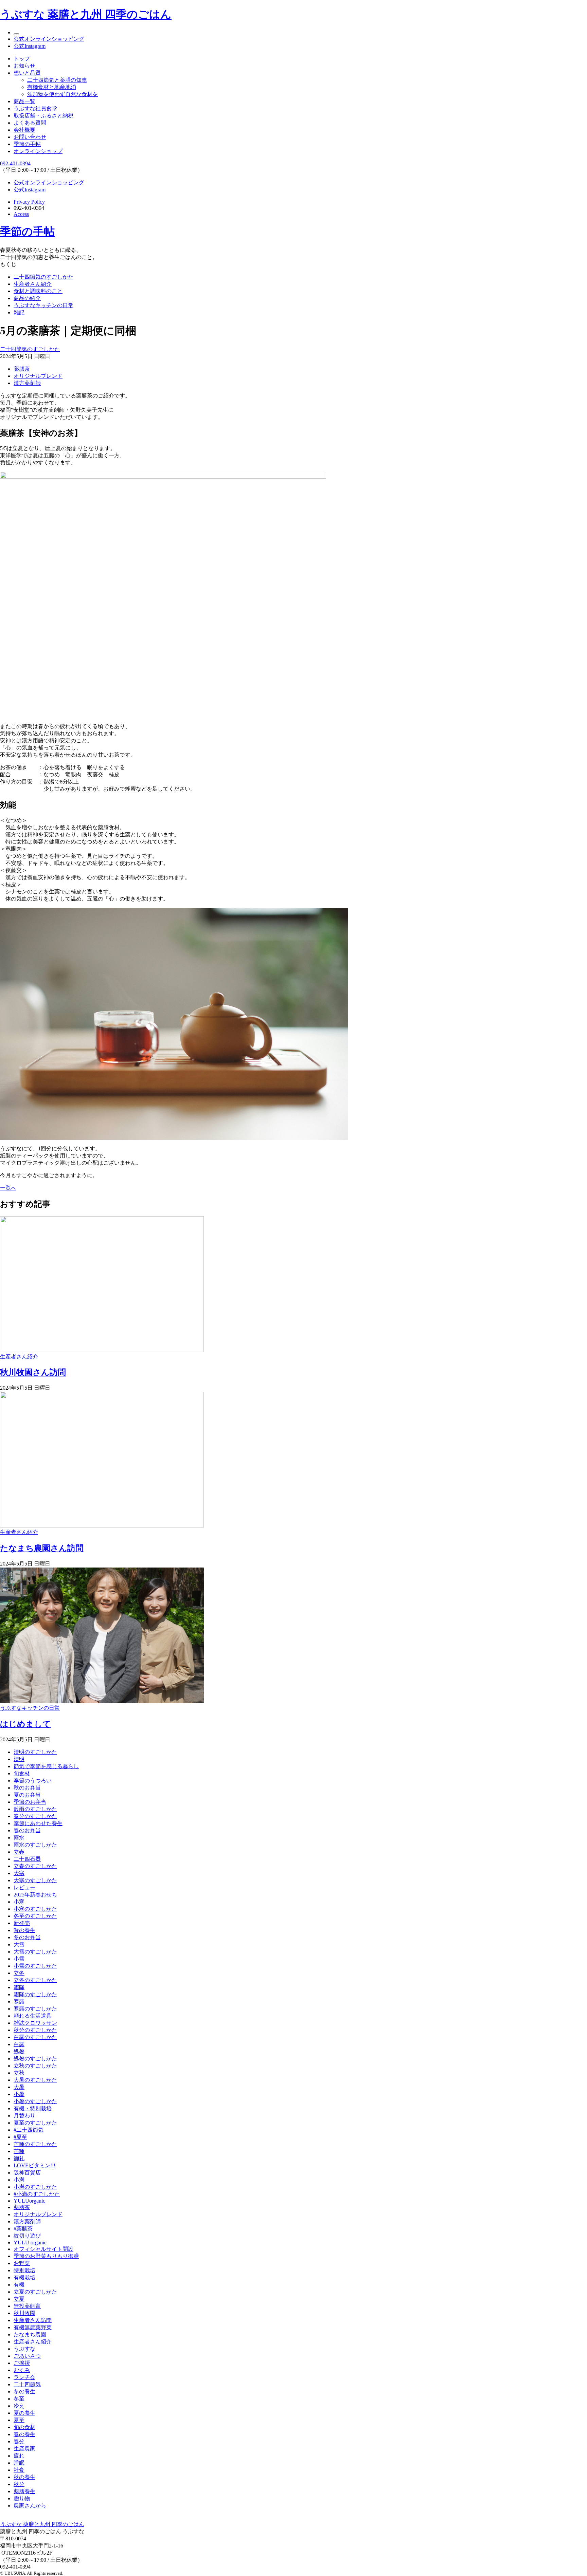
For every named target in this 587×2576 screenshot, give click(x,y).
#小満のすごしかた (37, 2194)
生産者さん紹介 (33, 284)
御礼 (19, 2158)
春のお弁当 (27, 1830)
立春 (19, 1852)
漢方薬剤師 (27, 383)
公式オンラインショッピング (49, 39)
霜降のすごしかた (35, 1994)
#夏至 (20, 2137)
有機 (19, 2285)
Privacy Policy (29, 202)
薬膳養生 (24, 2491)
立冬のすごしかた (35, 1980)
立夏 (19, 2299)
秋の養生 (24, 2477)
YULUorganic (29, 2201)
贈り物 (22, 2498)
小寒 (19, 1902)
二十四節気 (27, 2384)
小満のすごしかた (35, 2187)
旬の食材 (24, 2427)
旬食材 (22, 1773)
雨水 (19, 1838)
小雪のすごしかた (35, 1966)
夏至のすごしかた (35, 2123)
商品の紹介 (27, 298)
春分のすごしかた (35, 1816)
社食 (19, 2470)
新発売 (22, 1923)
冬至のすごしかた (35, 1916)
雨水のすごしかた (35, 1845)
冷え (19, 2406)
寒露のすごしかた (35, 2009)
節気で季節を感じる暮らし (46, 1766)
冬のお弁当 (27, 1937)
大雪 (19, 1944)
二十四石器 (27, 1859)
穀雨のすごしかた (35, 1809)
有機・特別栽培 (33, 2108)
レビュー (24, 1887)
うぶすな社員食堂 (35, 108)
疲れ (19, 2456)
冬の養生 (24, 2392)
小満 (19, 2180)
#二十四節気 (29, 2130)
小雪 (19, 1959)
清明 (19, 1759)
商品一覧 (24, 101)
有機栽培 (24, 2277)
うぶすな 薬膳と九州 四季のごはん (86, 14)
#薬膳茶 (23, 2229)
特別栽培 (24, 2270)
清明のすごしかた (35, 1752)
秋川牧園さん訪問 (33, 1372)
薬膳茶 (22, 369)
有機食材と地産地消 (52, 87)
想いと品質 (27, 73)
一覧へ (8, 1188)
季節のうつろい (33, 1781)
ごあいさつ (27, 2356)
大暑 (19, 2087)
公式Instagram (30, 46)
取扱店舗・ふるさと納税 (43, 116)
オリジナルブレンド (38, 376)
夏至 (19, 2420)
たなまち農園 (30, 2334)
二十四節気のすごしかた (43, 277)
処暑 (19, 2051)
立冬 (19, 1973)
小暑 (19, 2094)
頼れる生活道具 (33, 2016)
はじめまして (25, 1724)
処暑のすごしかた (35, 2059)
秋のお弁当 (27, 1788)
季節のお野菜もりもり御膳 (46, 2256)
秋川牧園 (24, 2313)
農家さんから (30, 2506)
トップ (22, 59)
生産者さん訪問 (33, 2320)
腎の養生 (24, 1930)
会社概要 (24, 130)
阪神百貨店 (27, 2173)
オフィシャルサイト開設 (43, 2249)
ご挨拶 (22, 2363)
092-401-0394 (15, 163)
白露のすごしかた (35, 2037)
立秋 (19, 2073)
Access (21, 214)
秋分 (19, 2484)
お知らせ (24, 66)
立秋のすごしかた (35, 2066)
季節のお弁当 (30, 1802)
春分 (19, 2441)
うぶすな (24, 2349)
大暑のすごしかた (35, 2080)
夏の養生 (24, 2413)
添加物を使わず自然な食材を (63, 94)
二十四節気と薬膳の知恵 (57, 80)
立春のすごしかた (35, 1866)
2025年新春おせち (35, 1895)
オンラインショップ (38, 151)
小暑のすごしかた (35, 2101)
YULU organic (30, 2243)
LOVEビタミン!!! (34, 2165)
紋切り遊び (27, 2236)
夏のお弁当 (27, 1795)
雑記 (19, 312)
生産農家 (24, 2449)
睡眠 (19, 2463)
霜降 (19, 1987)
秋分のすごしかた (35, 2030)
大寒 (19, 1873)
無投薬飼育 (27, 2306)
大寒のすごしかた (35, 1880)
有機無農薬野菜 (33, 2327)
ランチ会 (24, 2377)
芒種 (19, 2151)
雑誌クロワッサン (35, 2023)
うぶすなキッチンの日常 (43, 305)
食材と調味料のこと (38, 291)
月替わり (24, 2116)
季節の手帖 (27, 144)
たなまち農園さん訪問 (42, 1548)
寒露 (19, 2002)
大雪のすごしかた (35, 1952)
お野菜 (22, 2263)
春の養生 (24, 2434)
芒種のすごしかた (35, 2144)
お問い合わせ (30, 137)
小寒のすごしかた (35, 1909)
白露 (19, 2044)
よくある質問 (30, 123)
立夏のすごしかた (35, 2292)
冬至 (19, 2399)
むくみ (22, 2370)
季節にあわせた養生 (38, 1823)
